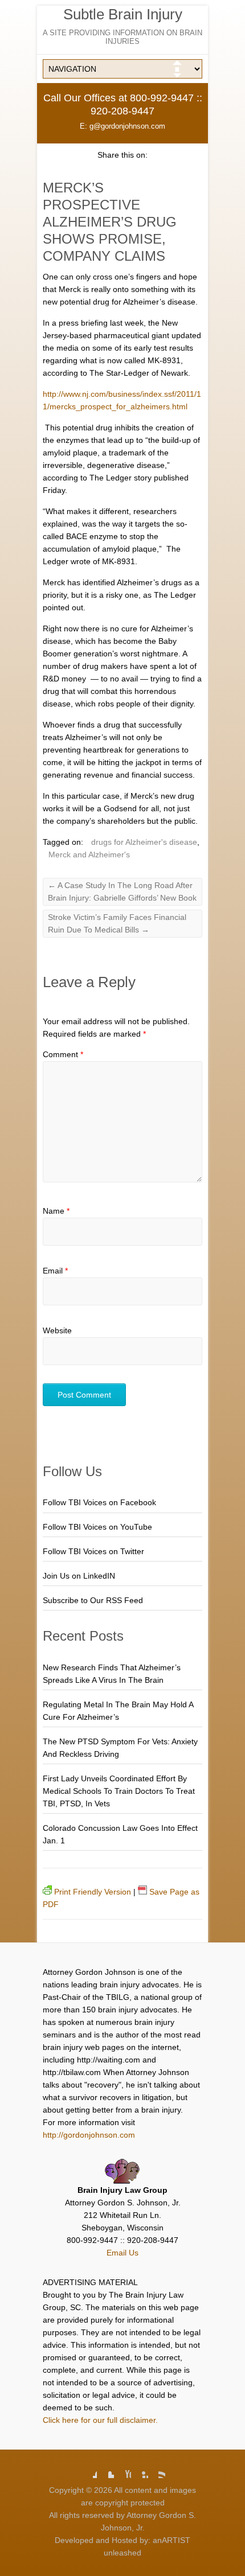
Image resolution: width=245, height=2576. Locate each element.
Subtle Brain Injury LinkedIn (140, 2470)
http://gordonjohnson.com (89, 2135)
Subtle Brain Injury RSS (157, 2470)
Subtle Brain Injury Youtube (122, 2470)
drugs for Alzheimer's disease (144, 842)
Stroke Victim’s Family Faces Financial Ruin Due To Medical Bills (117, 923)
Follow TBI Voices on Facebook (99, 1502)
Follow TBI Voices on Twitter (93, 1551)
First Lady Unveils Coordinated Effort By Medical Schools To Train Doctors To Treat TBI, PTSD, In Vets (119, 1791)
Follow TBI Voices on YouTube (97, 1527)
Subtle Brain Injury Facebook (88, 2470)
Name (56, 1211)
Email (55, 1271)
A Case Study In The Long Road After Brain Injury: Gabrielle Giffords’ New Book (122, 891)
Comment (63, 1054)
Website (57, 1330)
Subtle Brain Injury (123, 14)
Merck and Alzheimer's (89, 854)
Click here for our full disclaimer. (100, 2420)
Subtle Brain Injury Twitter (105, 2470)
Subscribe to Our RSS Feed (93, 1600)
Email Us (122, 2253)
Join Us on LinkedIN (79, 1576)
